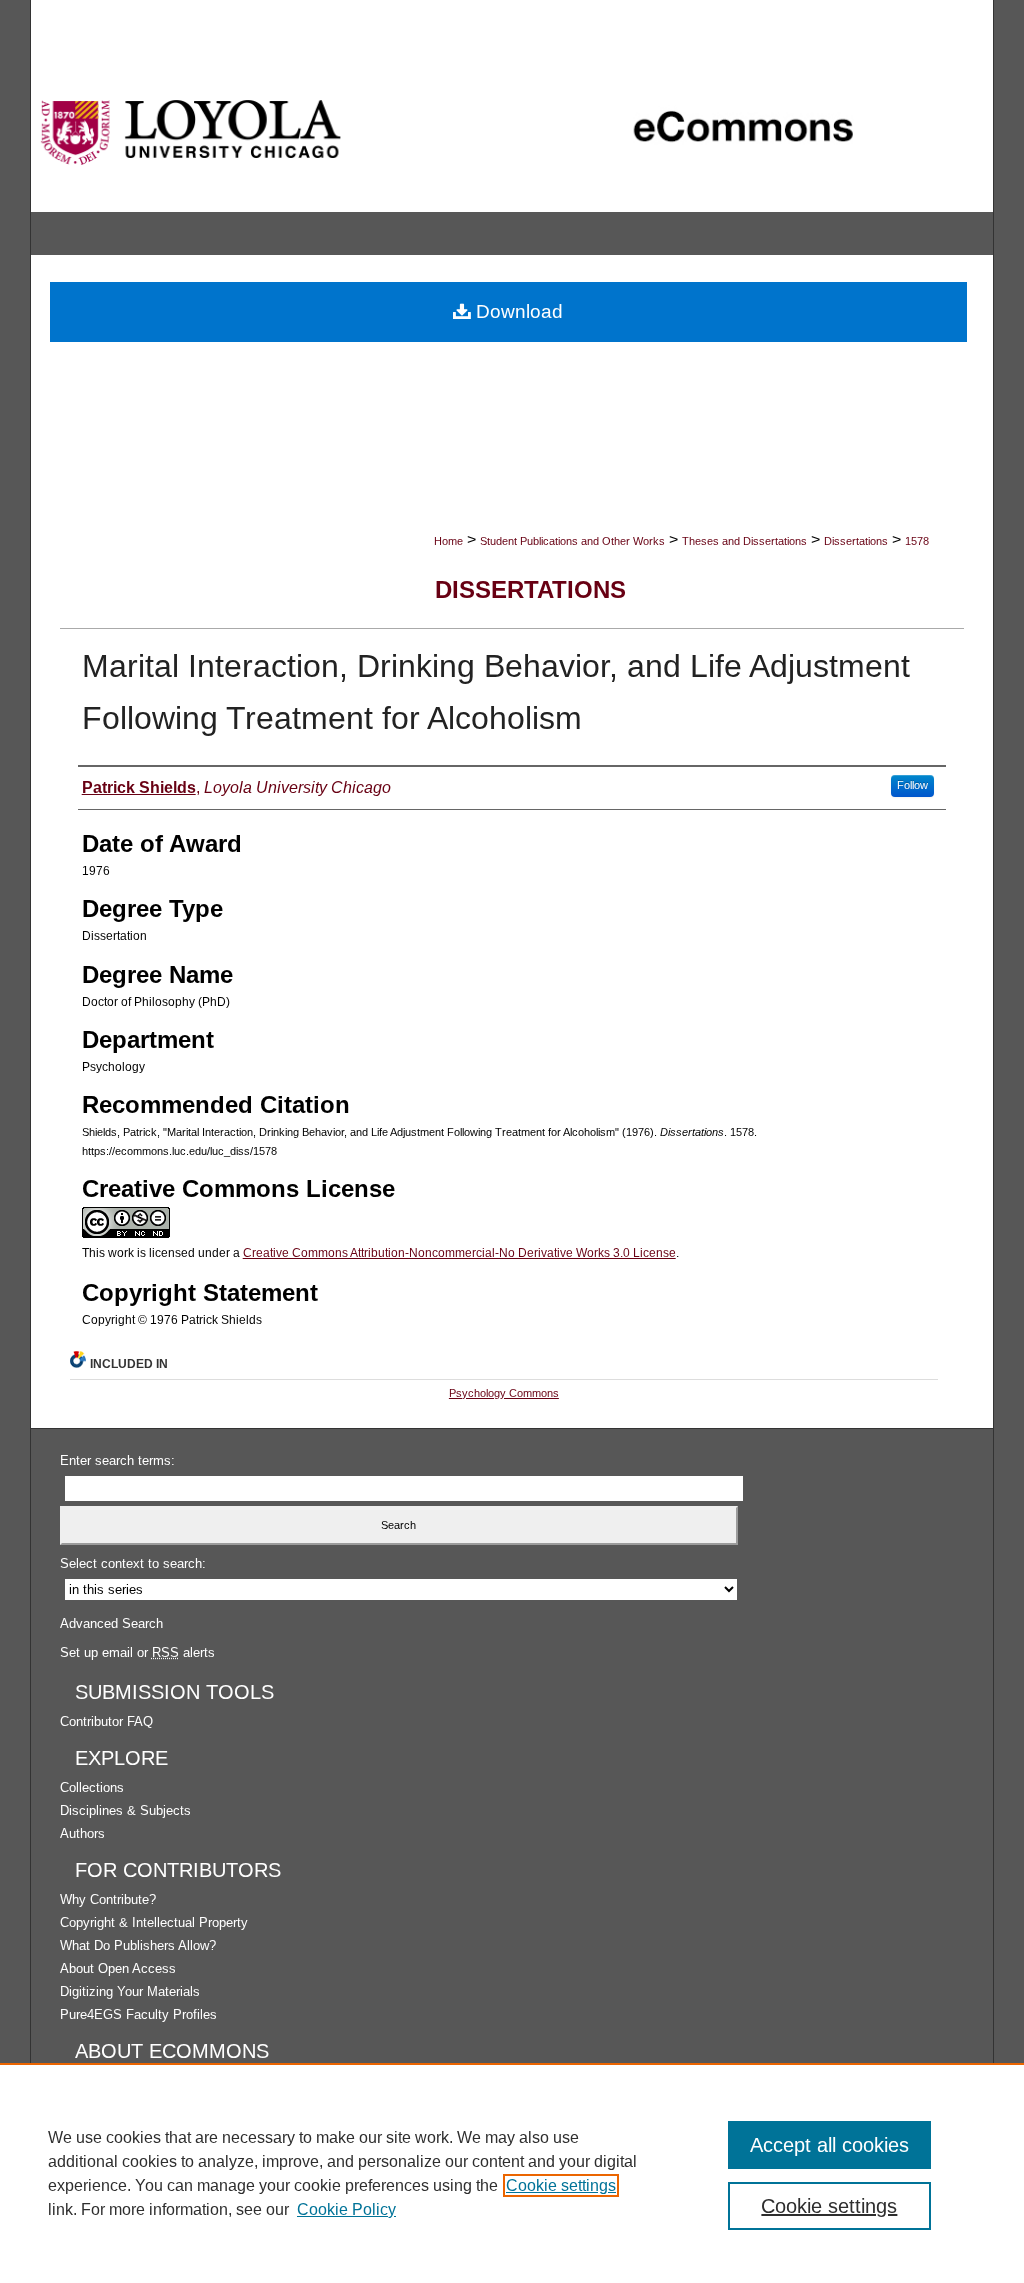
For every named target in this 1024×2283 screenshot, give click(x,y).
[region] (512, 2173)
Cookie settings (561, 2185)
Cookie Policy (346, 2209)
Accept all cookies (829, 2145)
